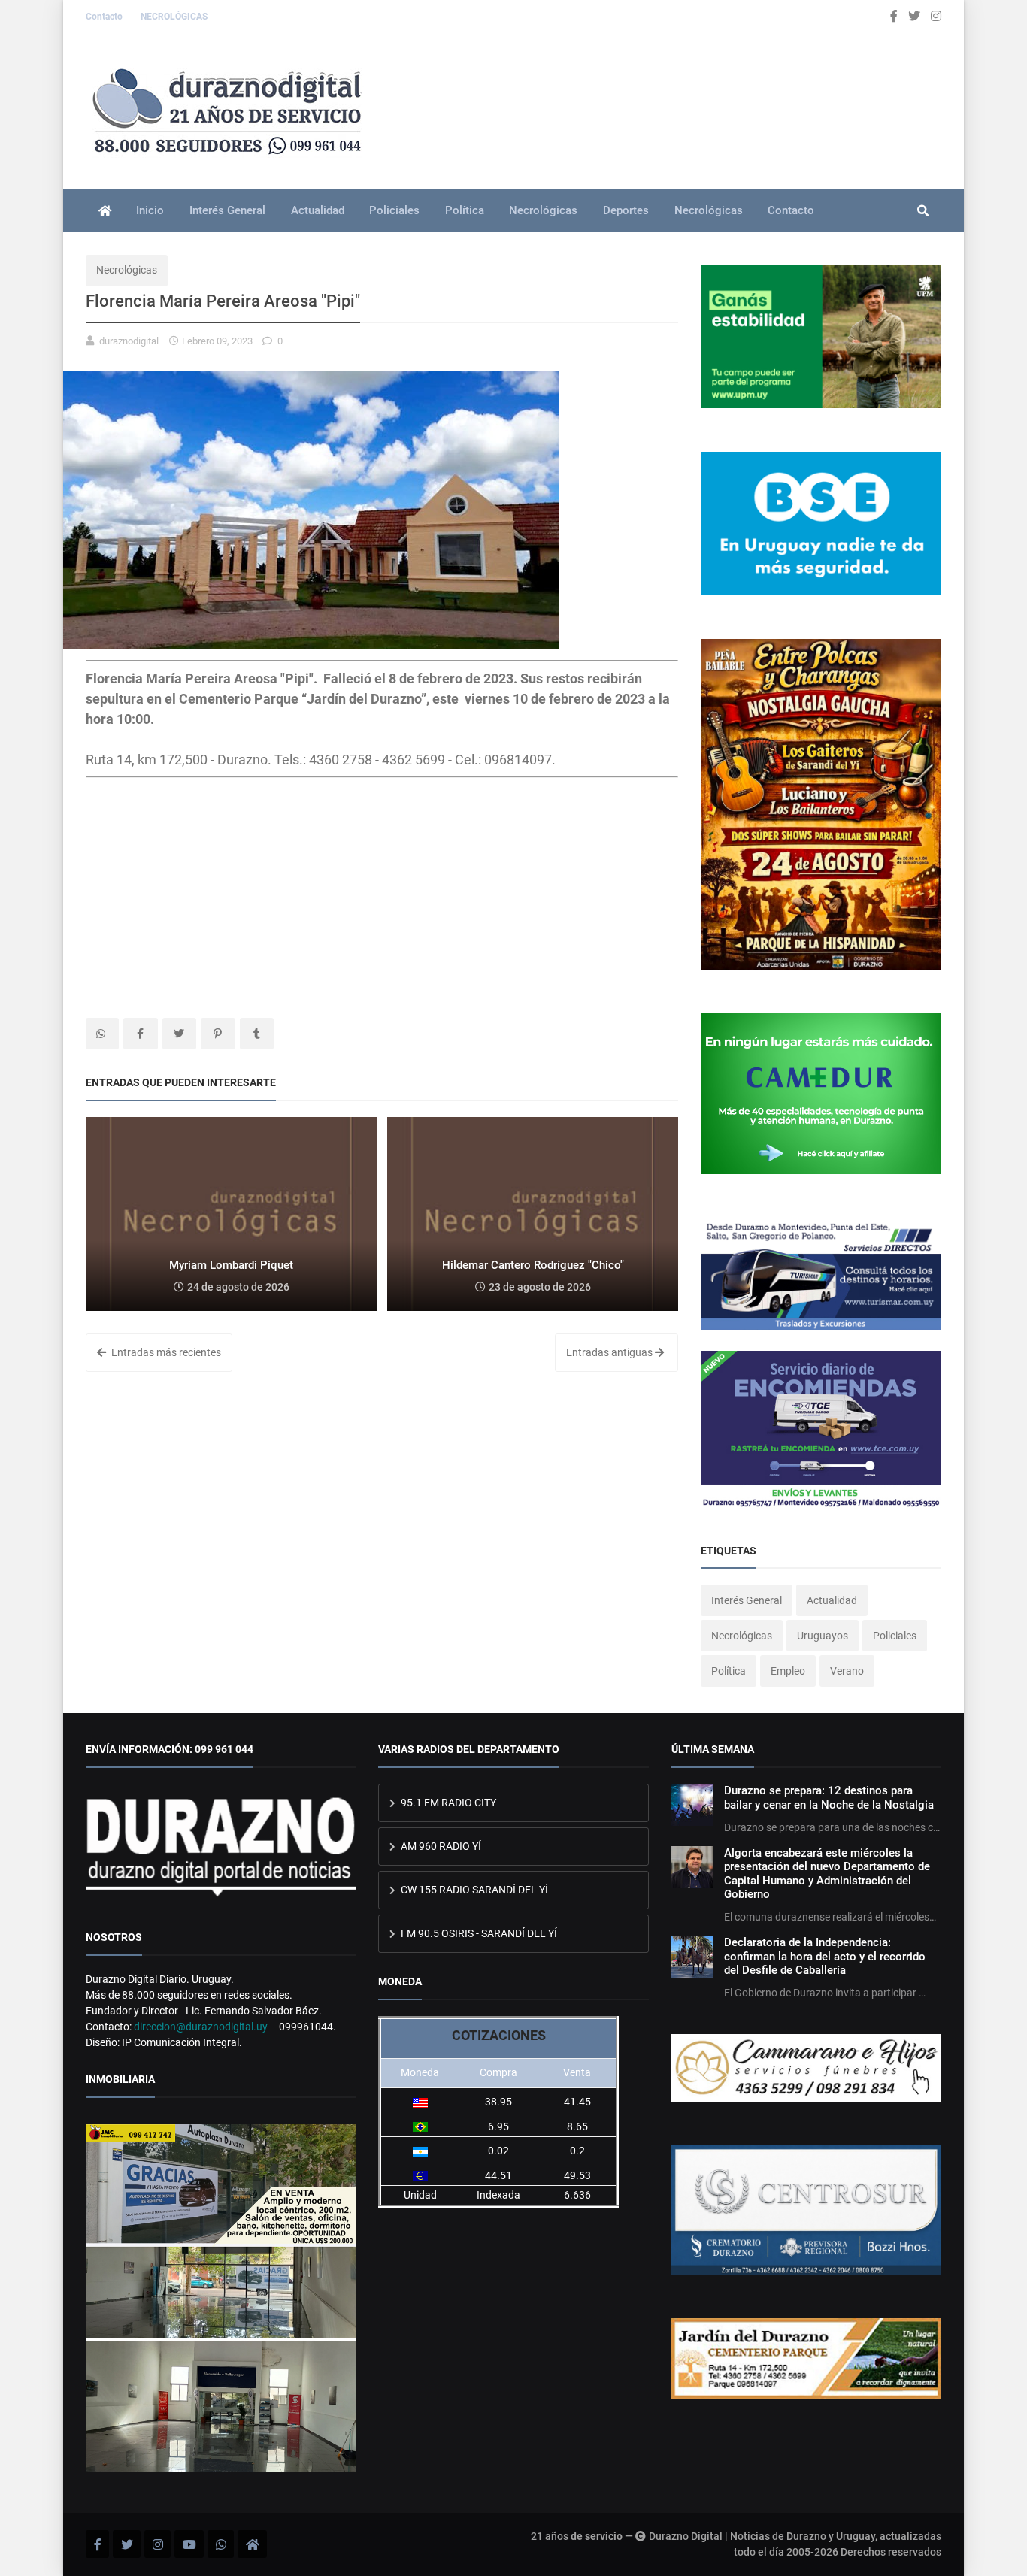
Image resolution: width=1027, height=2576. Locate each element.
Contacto (105, 17)
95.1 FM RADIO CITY (447, 1803)
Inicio (150, 210)
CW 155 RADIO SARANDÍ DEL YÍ (473, 1890)
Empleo (788, 1671)
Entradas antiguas (610, 1352)
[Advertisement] (382, 890)
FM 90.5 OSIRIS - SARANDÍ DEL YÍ (478, 1933)
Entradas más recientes (165, 1352)
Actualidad (318, 210)
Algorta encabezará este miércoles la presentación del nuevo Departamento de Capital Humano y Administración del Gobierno (827, 1874)
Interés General (227, 210)
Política (465, 210)
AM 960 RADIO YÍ (440, 1846)
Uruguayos (823, 1636)
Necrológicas (543, 210)
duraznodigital (129, 341)
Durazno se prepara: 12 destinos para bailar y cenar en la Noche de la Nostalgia (829, 1797)
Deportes (626, 210)
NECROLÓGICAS (174, 17)
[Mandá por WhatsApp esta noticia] (102, 1034)
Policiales (394, 210)
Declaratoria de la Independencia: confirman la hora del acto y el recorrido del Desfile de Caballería (825, 1956)
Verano (847, 1671)
